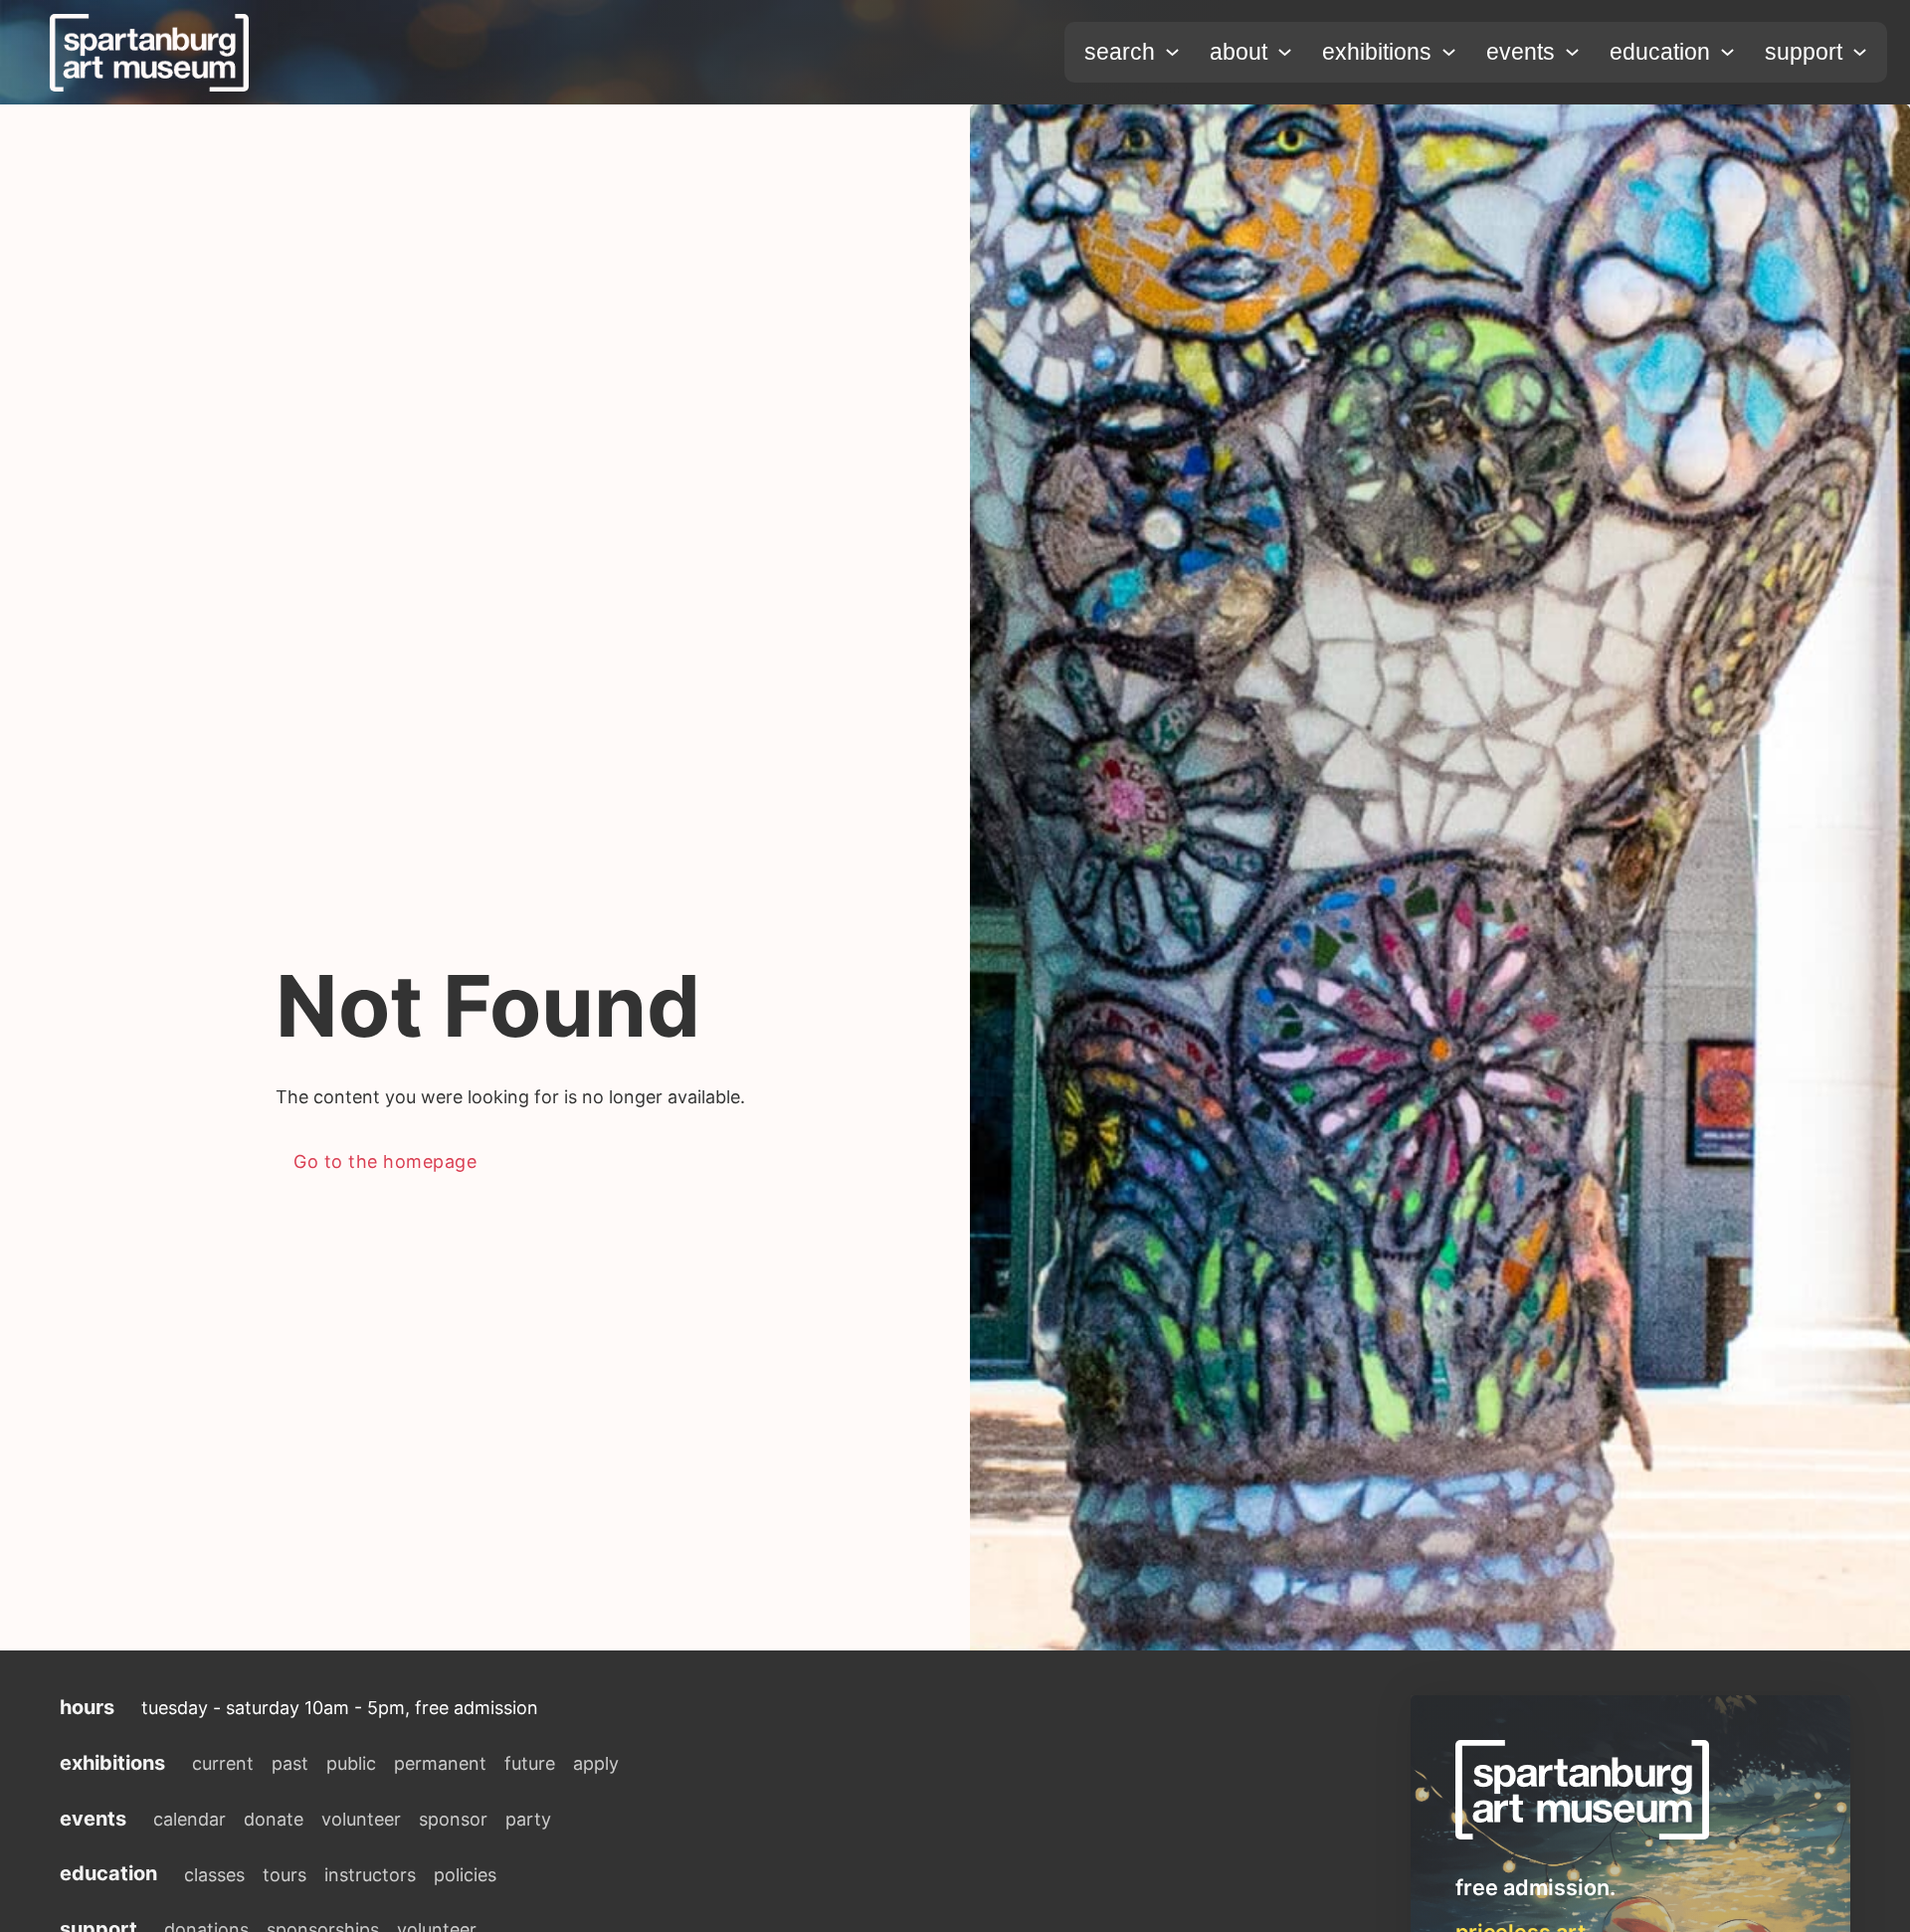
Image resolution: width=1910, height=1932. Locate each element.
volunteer (361, 1819)
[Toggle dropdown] (1172, 52)
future (530, 1763)
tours (285, 1875)
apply (596, 1763)
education (1660, 52)
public (351, 1763)
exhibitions (1377, 52)
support (1804, 52)
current (223, 1763)
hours (87, 1707)
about (1239, 52)
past (290, 1763)
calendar (190, 1819)
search (1120, 52)
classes (214, 1875)
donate (274, 1819)
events (1521, 52)
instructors (370, 1875)
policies (465, 1875)
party (528, 1819)
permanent (440, 1763)
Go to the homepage (385, 1161)
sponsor (453, 1819)
